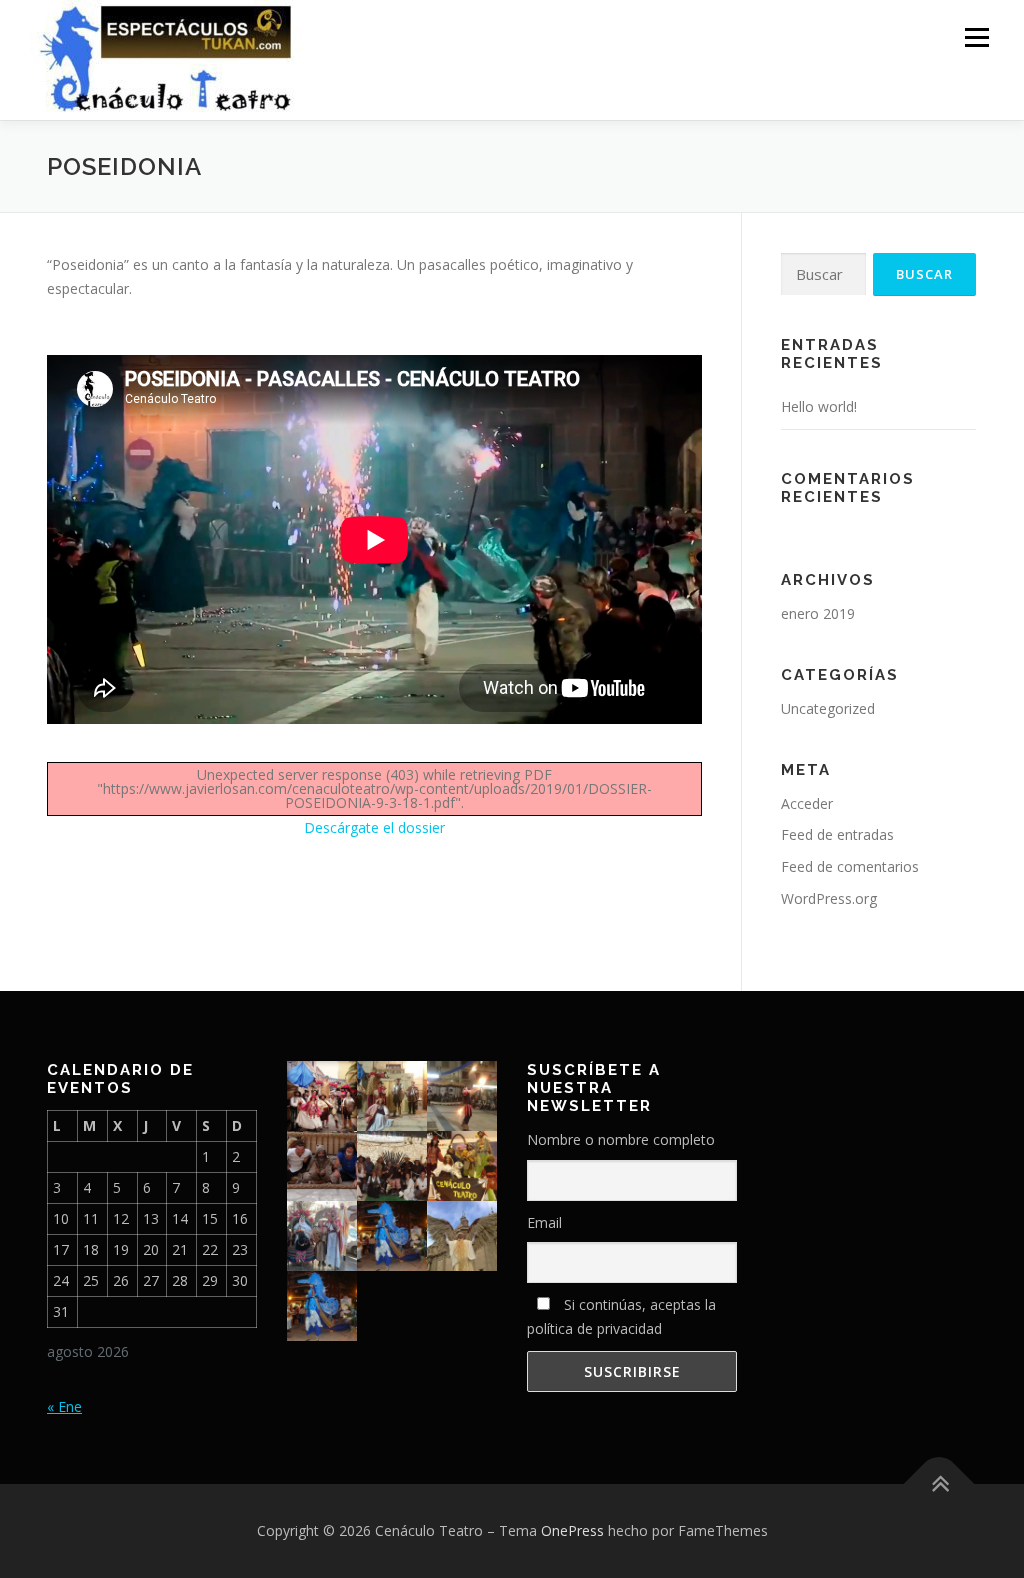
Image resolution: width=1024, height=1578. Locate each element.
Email (544, 1222)
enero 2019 (818, 613)
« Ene (64, 1406)
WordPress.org (829, 898)
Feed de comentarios (850, 866)
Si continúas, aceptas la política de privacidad (621, 1316)
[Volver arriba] (939, 1484)
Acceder (807, 803)
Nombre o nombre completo (621, 1139)
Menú (976, 37)
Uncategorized (828, 708)
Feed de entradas (837, 834)
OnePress (572, 1530)
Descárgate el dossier (374, 827)
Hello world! (819, 406)
